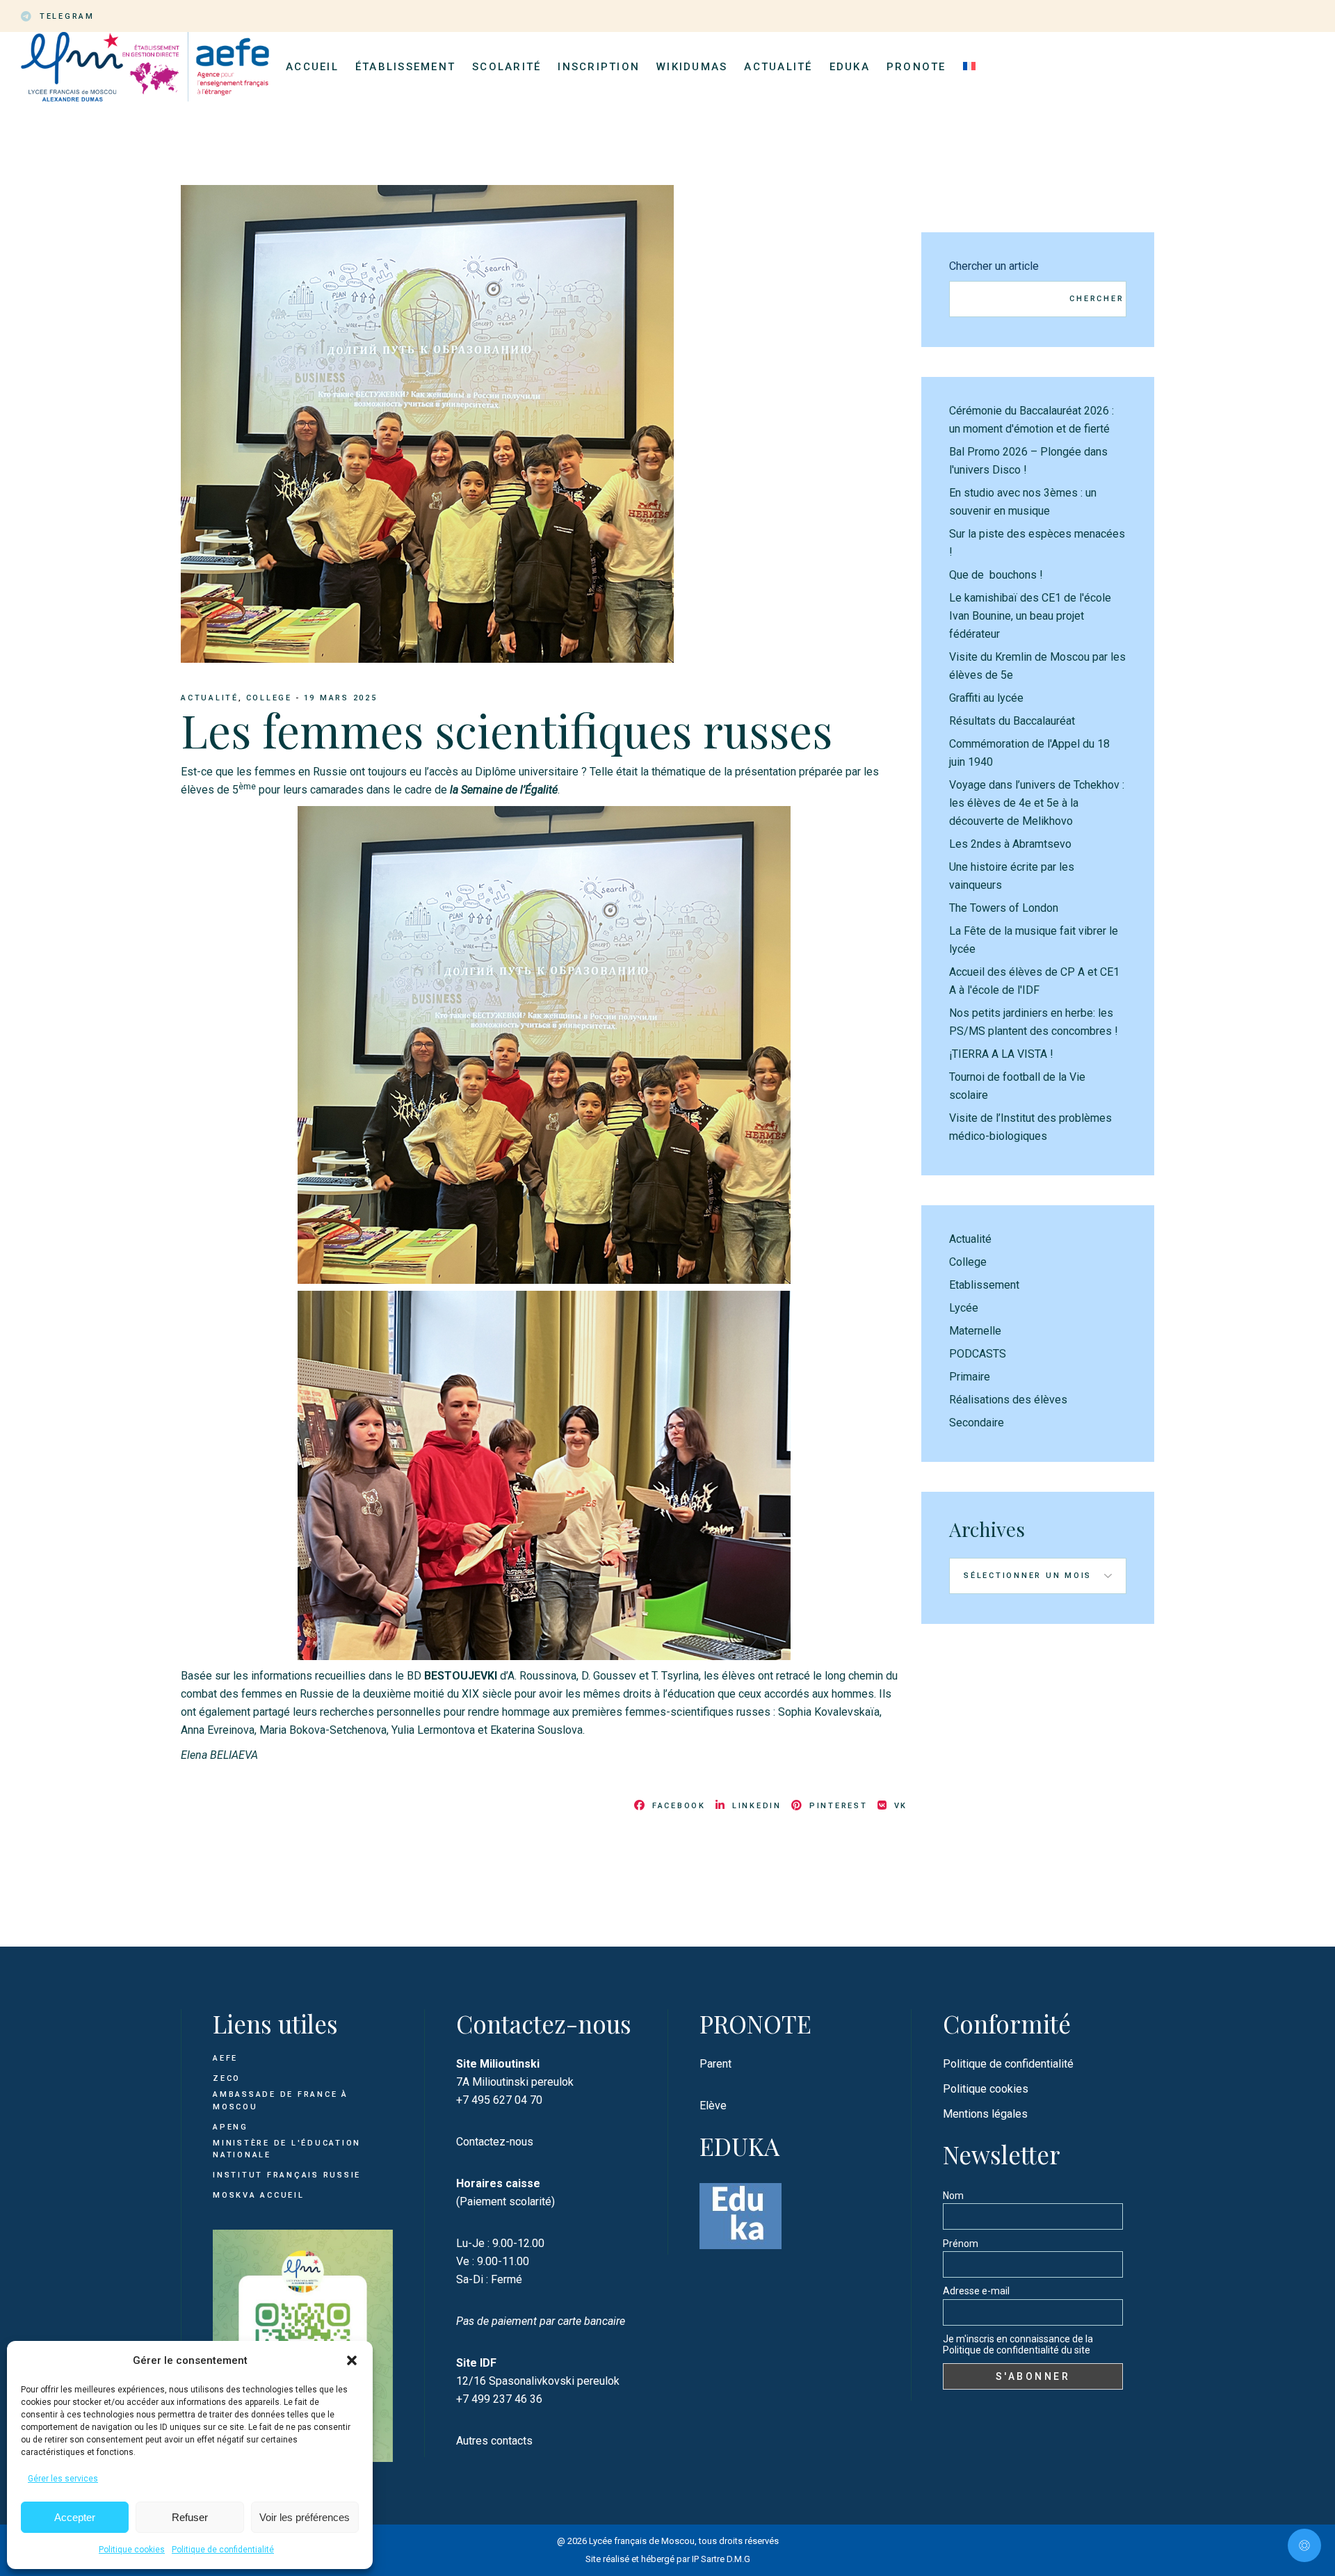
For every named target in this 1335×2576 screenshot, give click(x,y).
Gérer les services (63, 2479)
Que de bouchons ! (996, 575)
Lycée (964, 1308)
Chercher (1097, 299)
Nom (953, 2196)
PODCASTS (978, 1354)
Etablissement (984, 1285)
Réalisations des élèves (1008, 1400)
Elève (713, 2106)
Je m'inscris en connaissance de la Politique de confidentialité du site (1018, 2344)
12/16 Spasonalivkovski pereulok (538, 2381)
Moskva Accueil (260, 2195)
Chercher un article (994, 266)
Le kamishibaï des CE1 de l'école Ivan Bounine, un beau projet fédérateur (1030, 616)
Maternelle (975, 1331)
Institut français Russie (287, 2175)
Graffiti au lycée (986, 698)
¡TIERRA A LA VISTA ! (1001, 1054)
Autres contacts (494, 2441)
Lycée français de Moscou (642, 2541)
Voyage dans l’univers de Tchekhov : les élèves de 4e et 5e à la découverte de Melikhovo (1037, 803)
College (269, 698)
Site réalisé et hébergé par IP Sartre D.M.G (668, 2559)
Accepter (75, 2517)
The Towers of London (1004, 908)
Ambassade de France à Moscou (281, 2101)
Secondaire (977, 1423)
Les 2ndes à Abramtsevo (1010, 844)
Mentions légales (985, 2114)
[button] (352, 2360)
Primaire (970, 1377)
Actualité (210, 698)
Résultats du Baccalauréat (1012, 721)
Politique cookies (132, 2550)
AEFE (225, 2058)
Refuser (190, 2517)
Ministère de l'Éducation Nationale (287, 2149)
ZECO (227, 2078)
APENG (230, 2127)
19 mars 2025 (341, 698)
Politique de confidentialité (223, 2550)
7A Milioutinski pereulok (515, 2082)
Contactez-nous (495, 2142)
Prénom (961, 2244)
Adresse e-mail (976, 2291)
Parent (715, 2064)
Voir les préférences (305, 2517)
